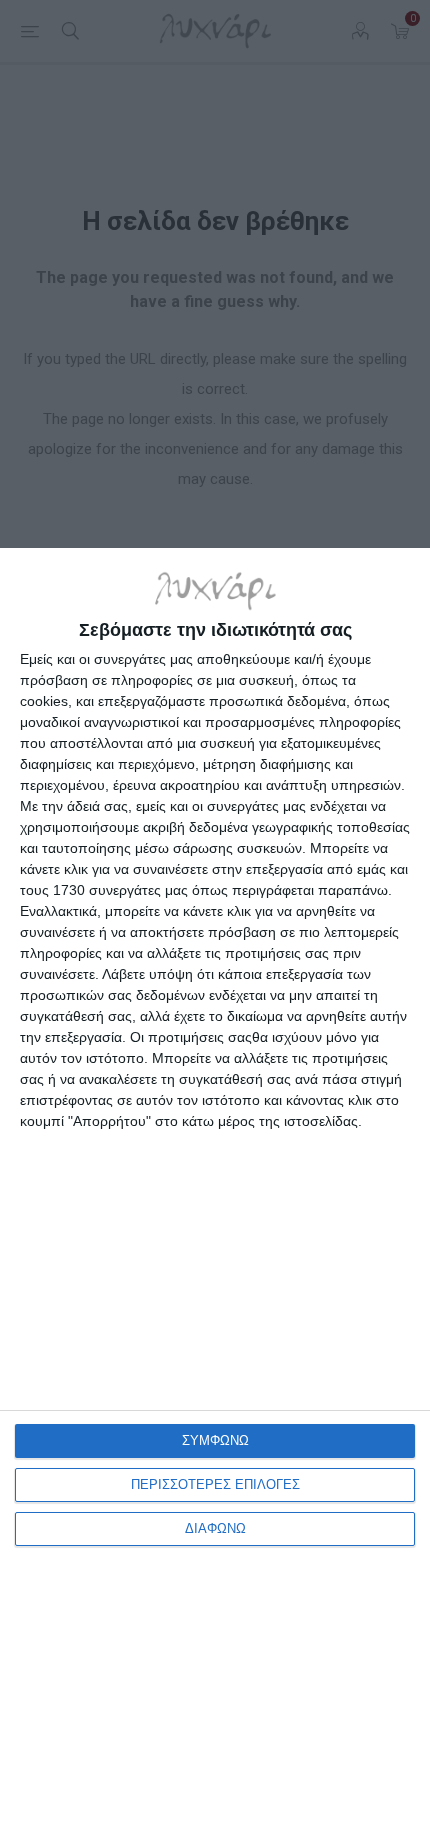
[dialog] (215, 1187)
